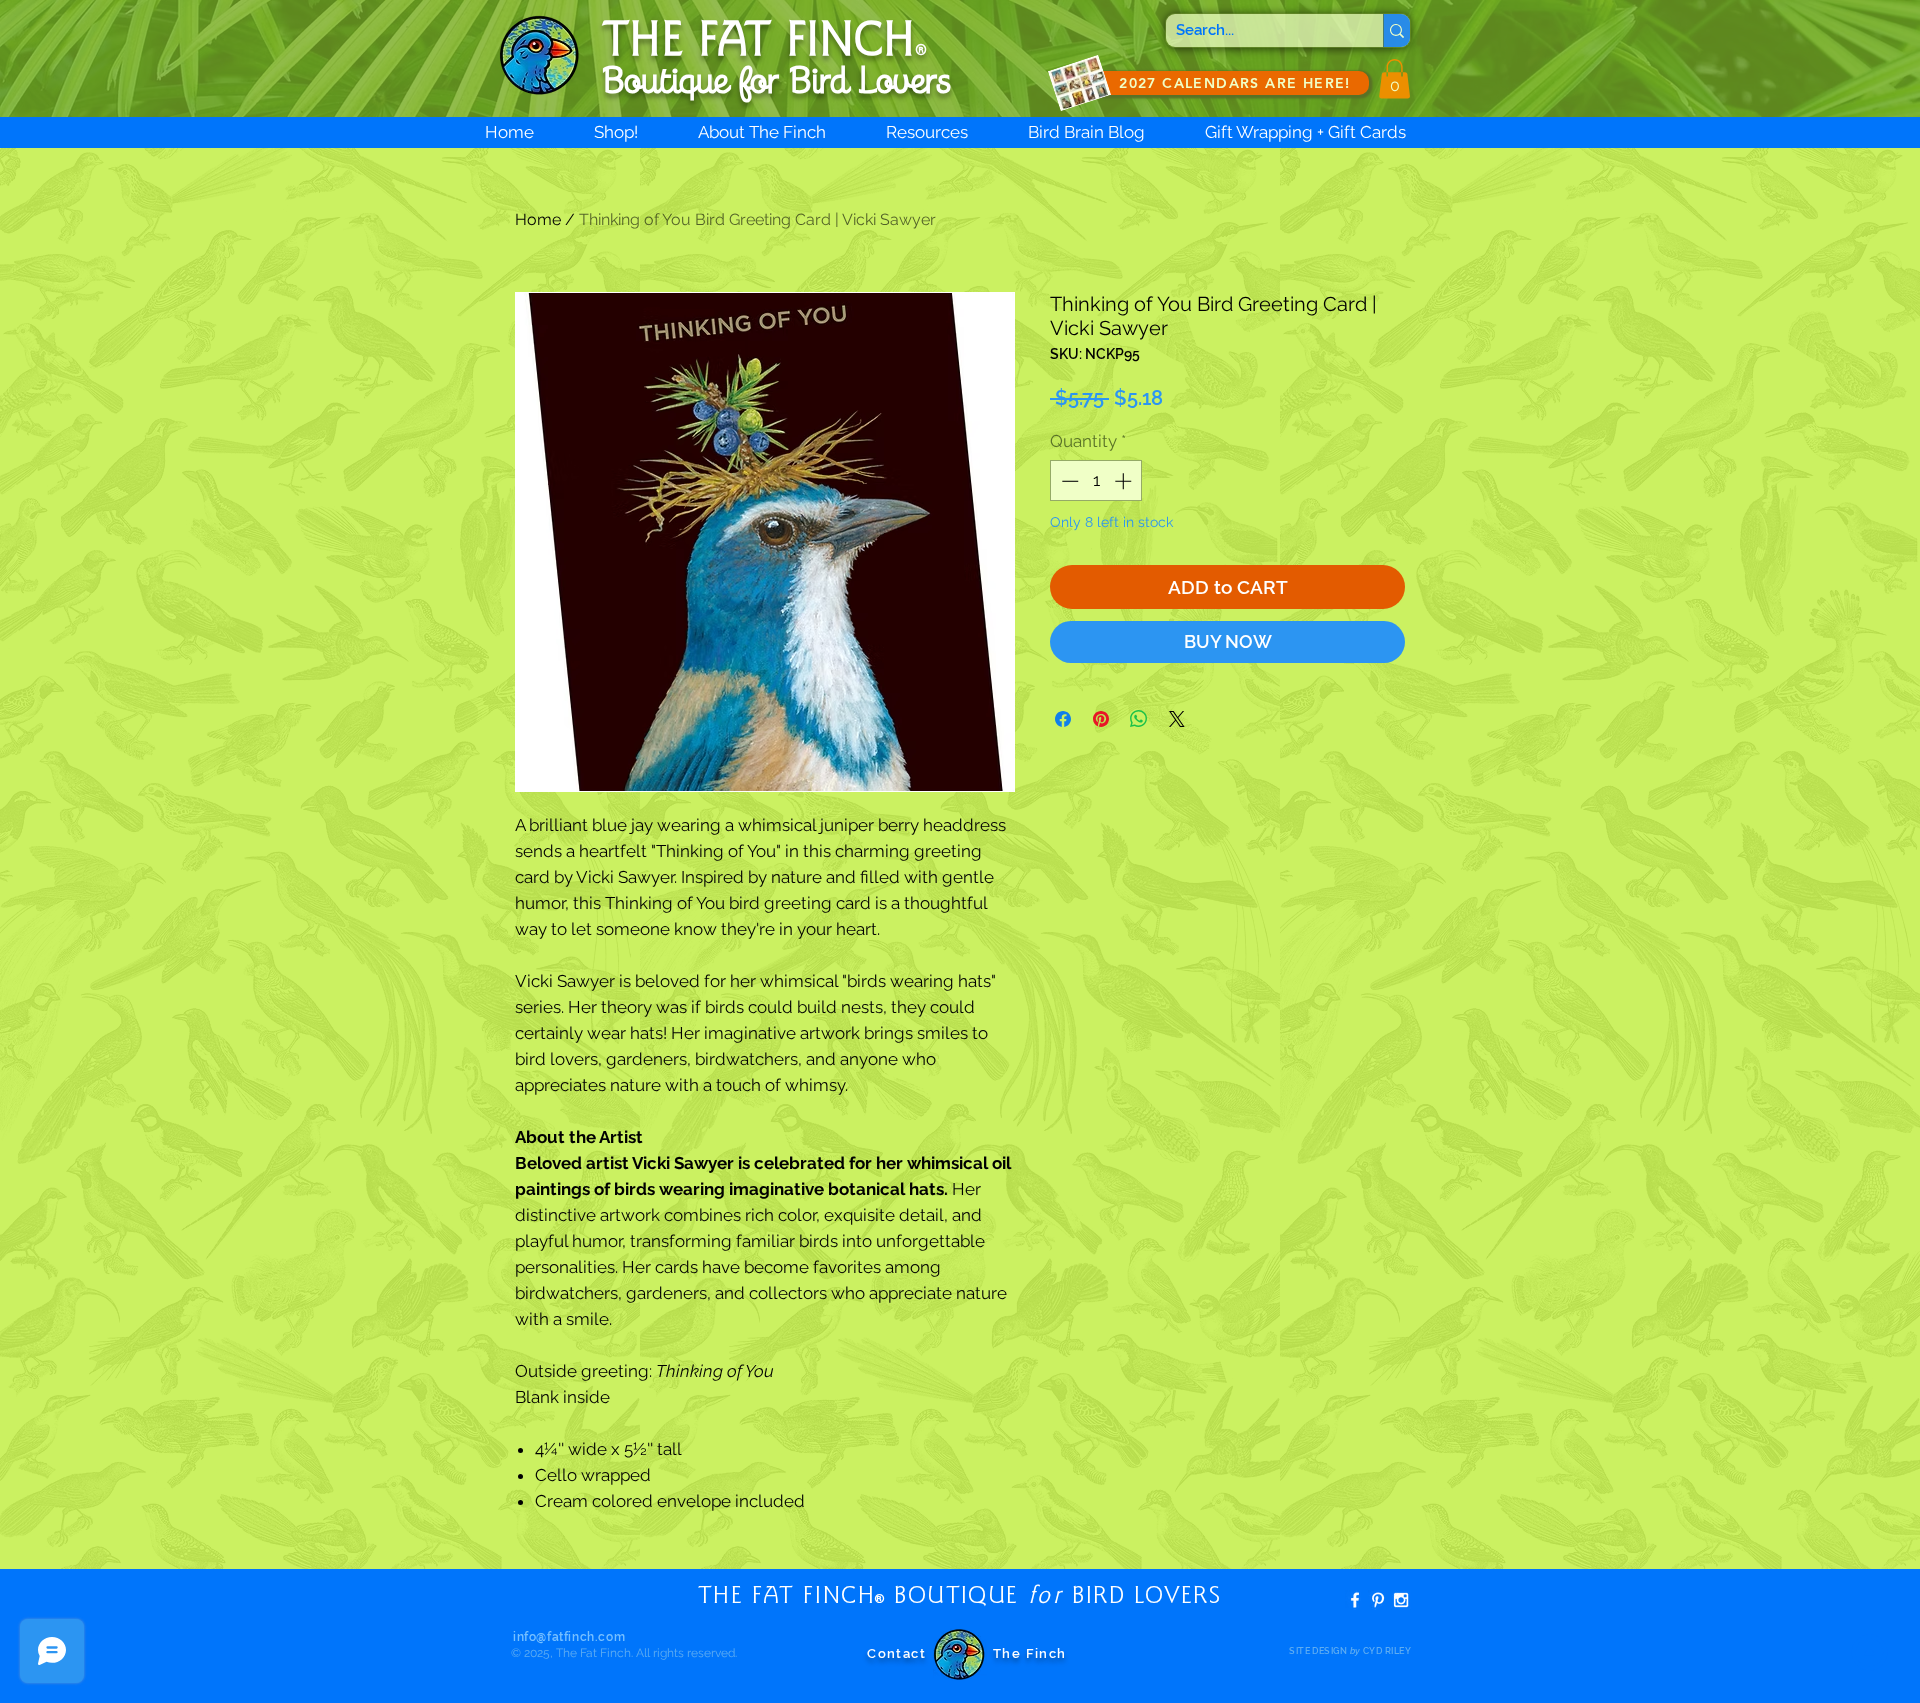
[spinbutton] (1096, 481)
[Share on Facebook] (1063, 719)
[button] (1394, 78)
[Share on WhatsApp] (1139, 719)
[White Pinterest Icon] (1378, 1600)
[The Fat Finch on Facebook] (1355, 1600)
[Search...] (1396, 30)
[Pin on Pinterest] (1101, 719)
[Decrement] (1068, 481)
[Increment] (1125, 481)
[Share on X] (1177, 719)
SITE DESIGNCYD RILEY (1350, 1651)
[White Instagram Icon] (1401, 1600)
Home (538, 219)
